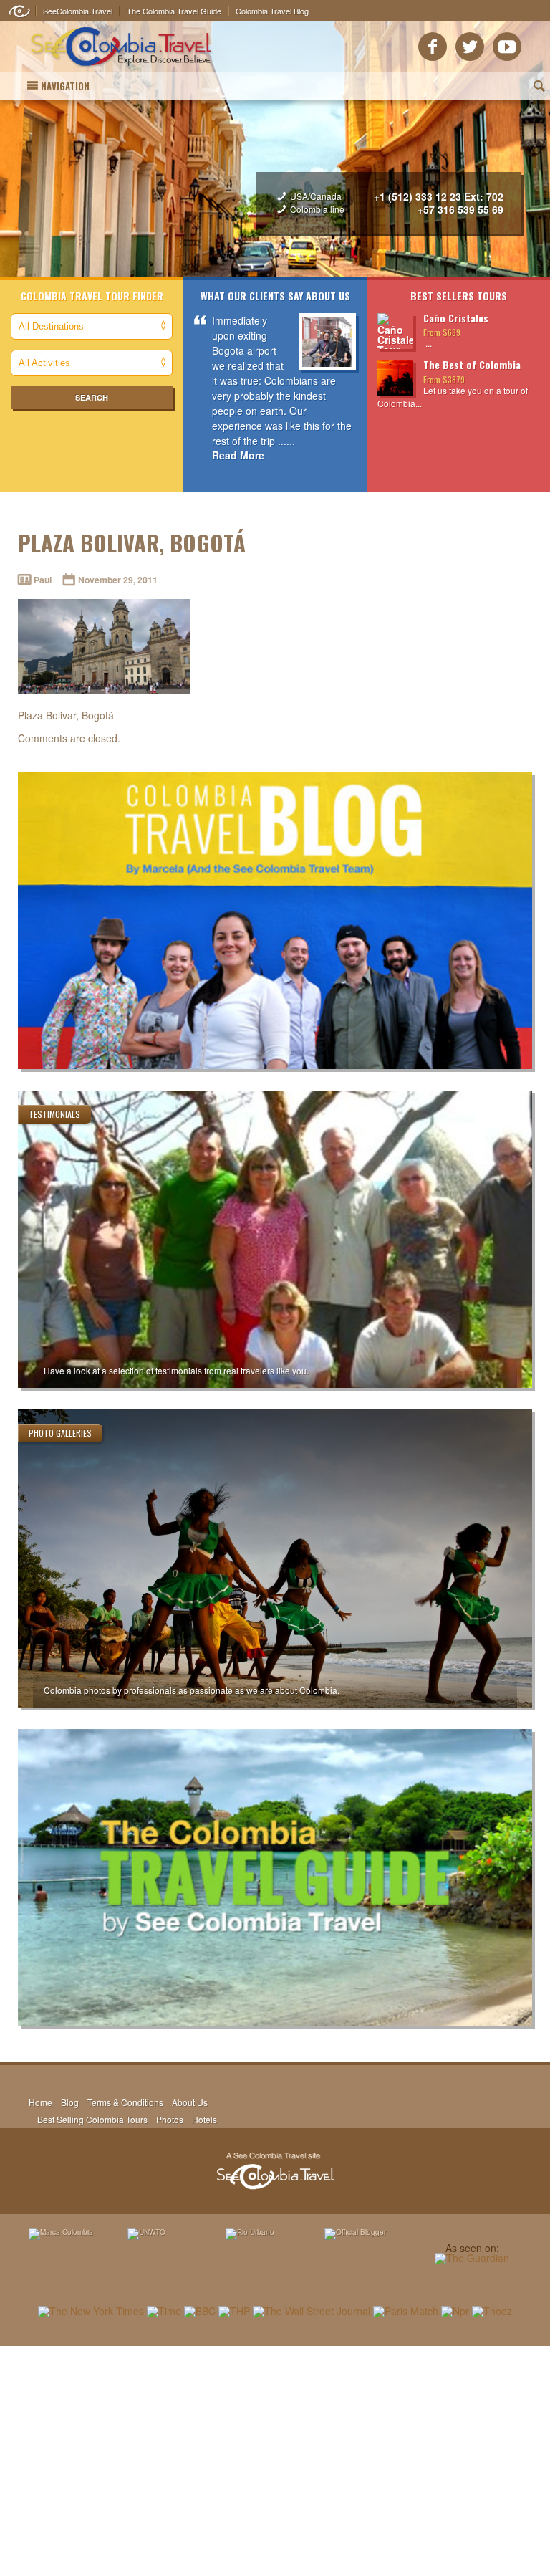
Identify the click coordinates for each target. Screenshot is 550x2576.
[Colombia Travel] (121, 69)
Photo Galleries (60, 1433)
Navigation (65, 86)
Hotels (204, 2119)
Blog (70, 2102)
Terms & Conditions (125, 2102)
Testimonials (54, 1114)
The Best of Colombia (472, 364)
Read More (238, 455)
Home (40, 2102)
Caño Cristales (456, 318)
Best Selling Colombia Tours (92, 2119)
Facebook (433, 47)
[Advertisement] (275, 2461)
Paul (43, 580)
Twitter (470, 47)
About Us (190, 2102)
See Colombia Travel (275, 2171)
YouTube (507, 47)
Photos (170, 2119)
